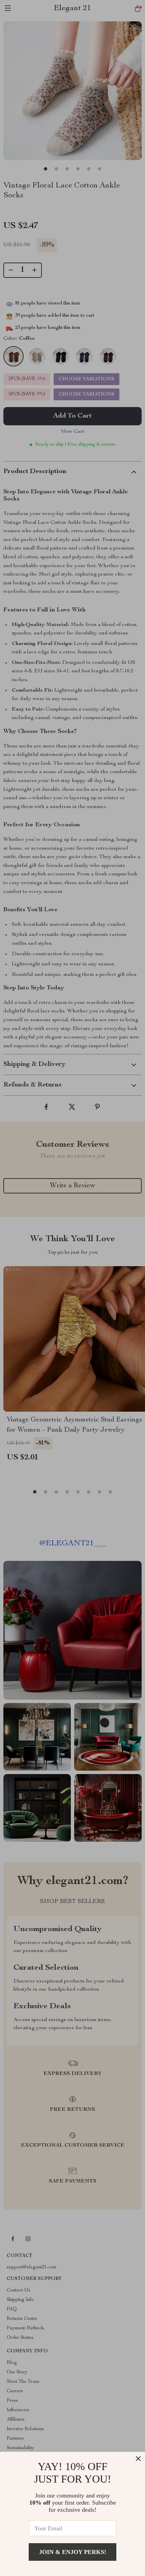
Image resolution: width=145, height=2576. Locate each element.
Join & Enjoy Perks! (73, 2552)
